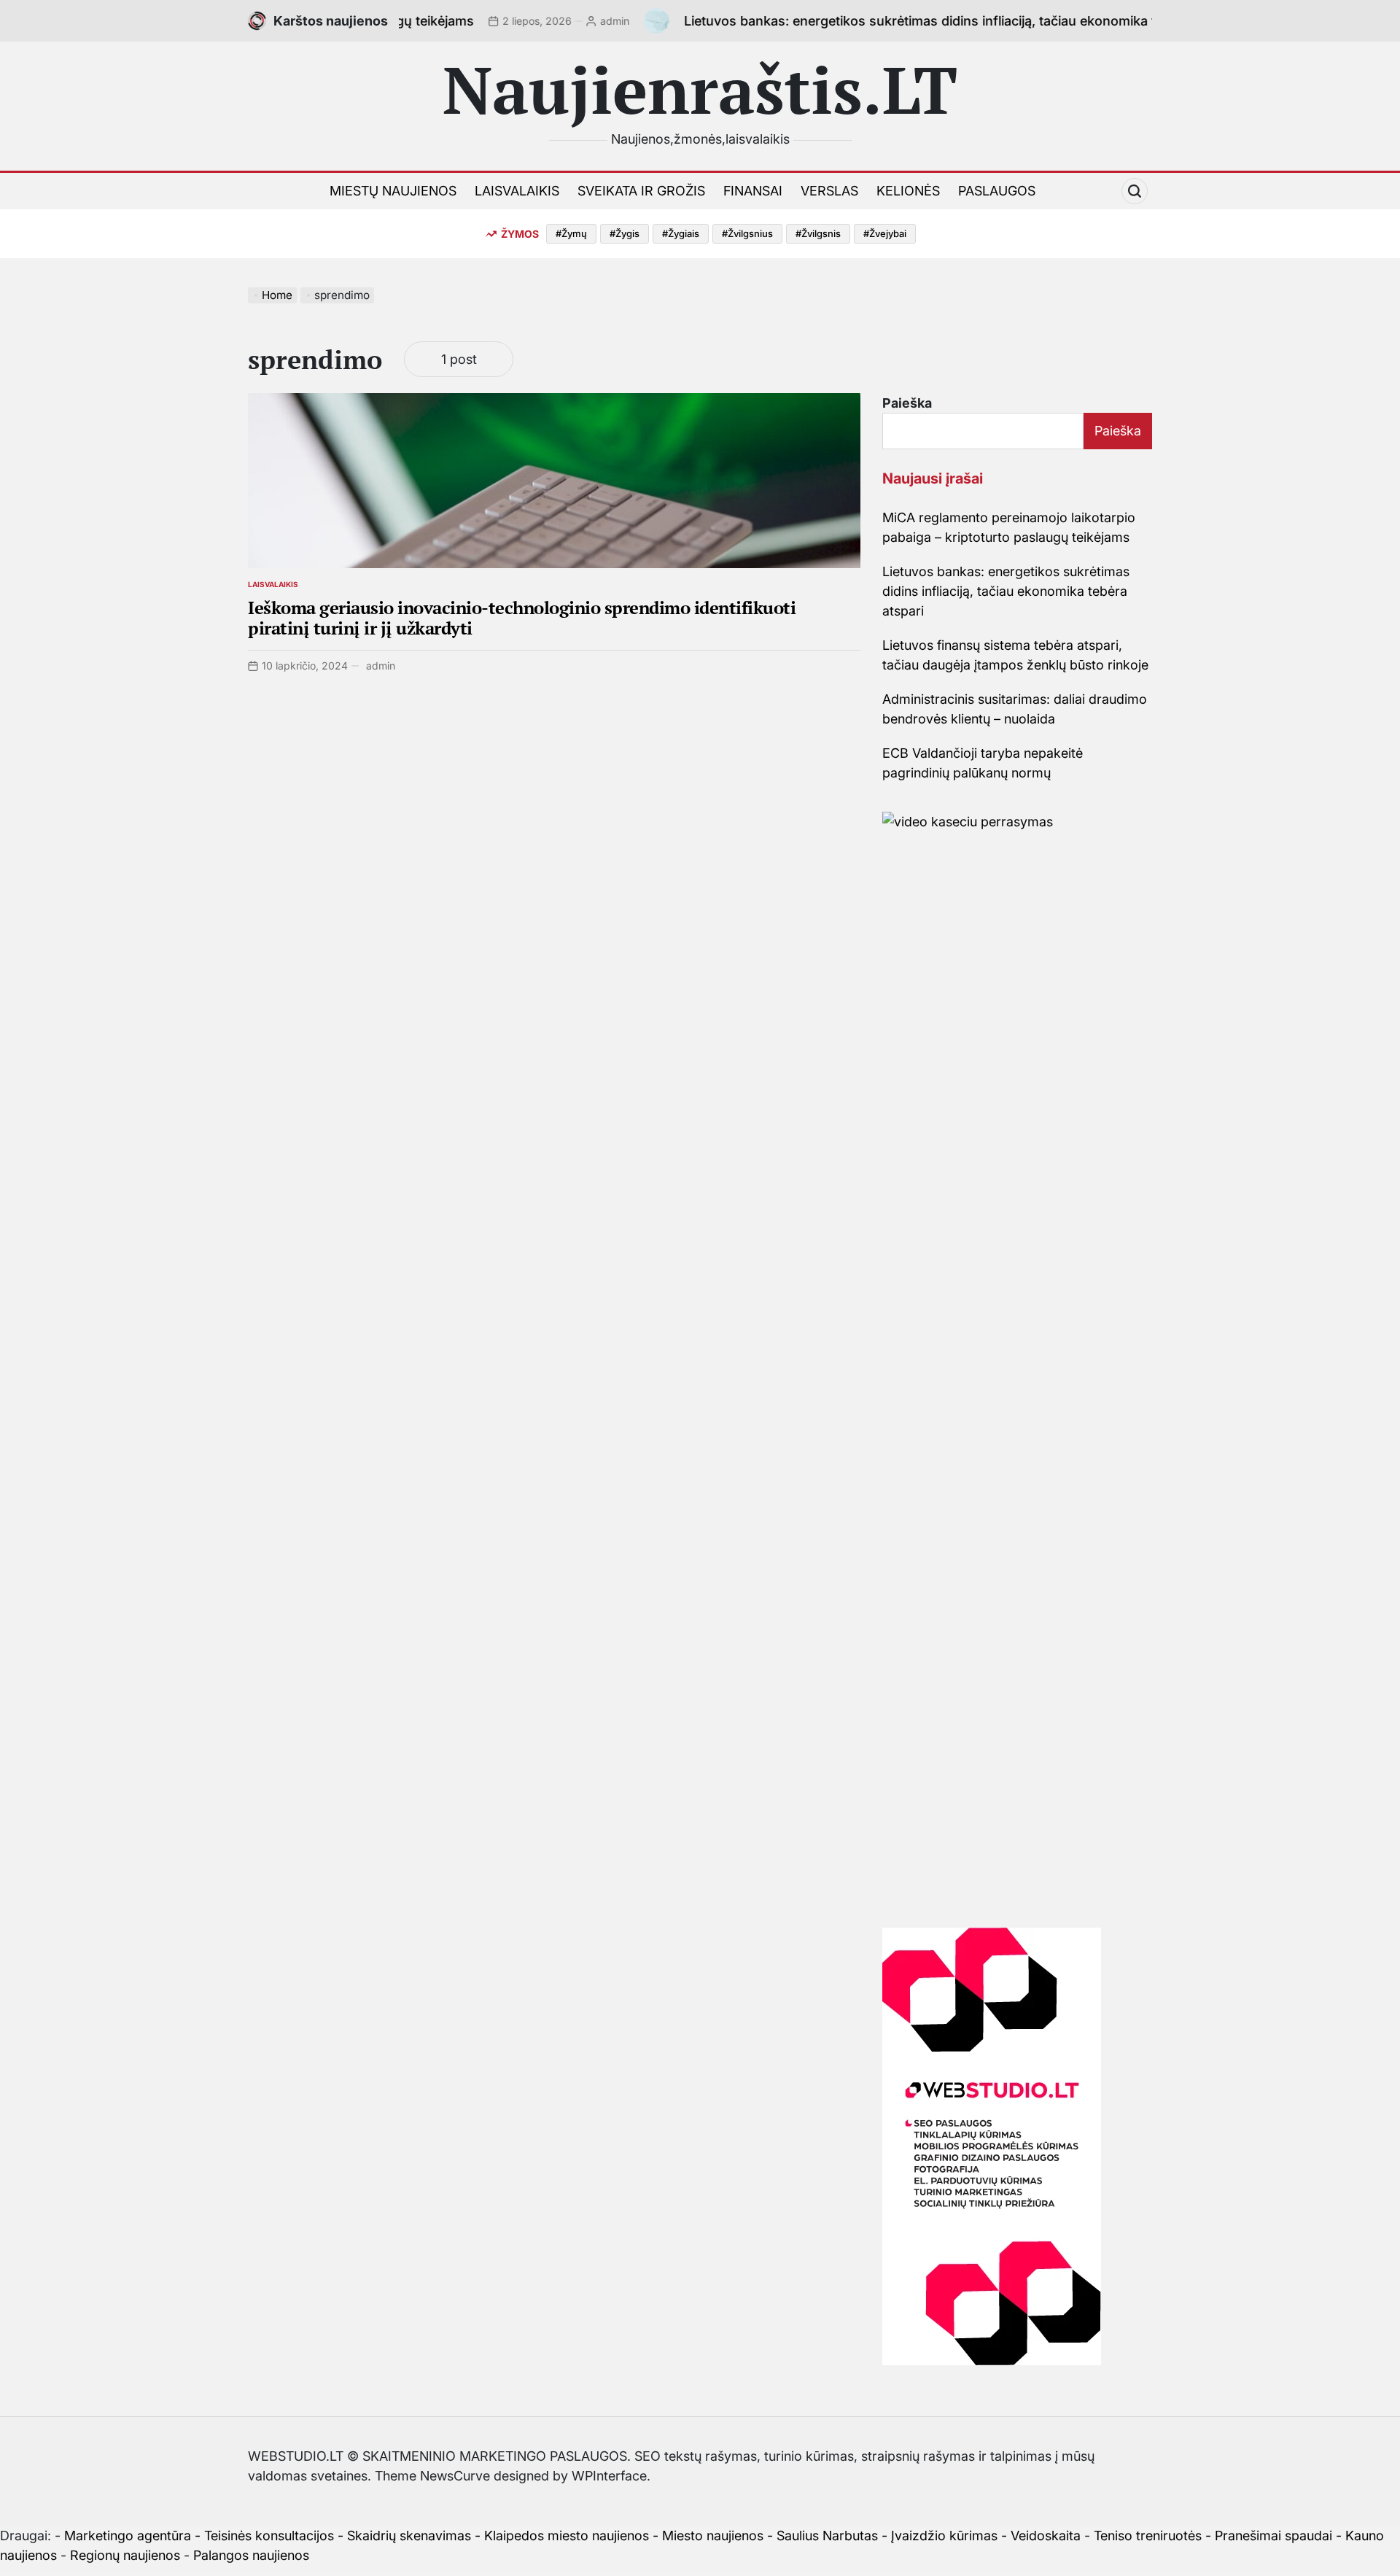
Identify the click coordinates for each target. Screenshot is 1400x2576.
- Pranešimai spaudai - (1275, 2536)
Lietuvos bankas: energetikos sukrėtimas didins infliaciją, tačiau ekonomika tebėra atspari (898, 21)
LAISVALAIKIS (517, 191)
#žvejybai (885, 233)
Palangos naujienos (251, 2555)
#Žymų (571, 233)
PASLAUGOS (997, 191)
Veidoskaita (1046, 2536)
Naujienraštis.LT (700, 89)
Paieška (907, 403)
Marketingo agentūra (128, 2536)
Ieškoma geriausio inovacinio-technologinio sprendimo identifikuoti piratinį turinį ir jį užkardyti (522, 618)
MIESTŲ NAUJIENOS (393, 191)
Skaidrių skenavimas (409, 2536)
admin (553, 21)
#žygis (625, 233)
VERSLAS (829, 191)
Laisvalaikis (273, 584)
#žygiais (681, 233)
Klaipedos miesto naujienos (567, 2536)
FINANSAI (753, 191)
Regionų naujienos (125, 2555)
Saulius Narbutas (827, 2536)
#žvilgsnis (818, 233)
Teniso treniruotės (1148, 2536)
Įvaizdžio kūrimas (944, 2536)
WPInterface (609, 2476)
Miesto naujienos (713, 2536)
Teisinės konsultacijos (269, 2536)
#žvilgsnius (747, 233)
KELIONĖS (908, 191)
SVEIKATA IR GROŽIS (641, 191)
